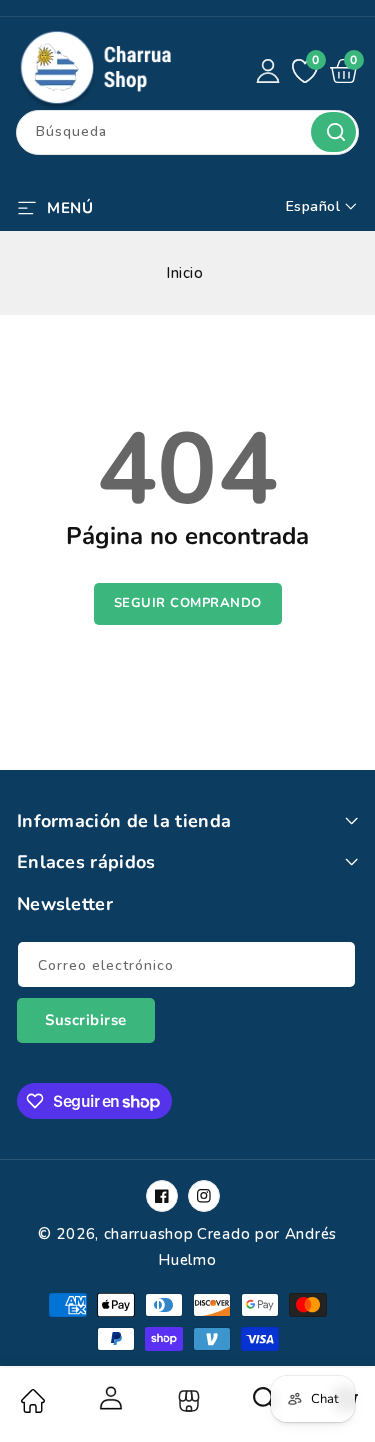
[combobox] (187, 132)
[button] (55, 206)
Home (32, 1401)
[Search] (265, 1405)
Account (110, 1398)
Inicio (184, 273)
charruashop (149, 1234)
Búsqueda (333, 132)
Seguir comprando (188, 603)
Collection (186, 1401)
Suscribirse (86, 1020)
